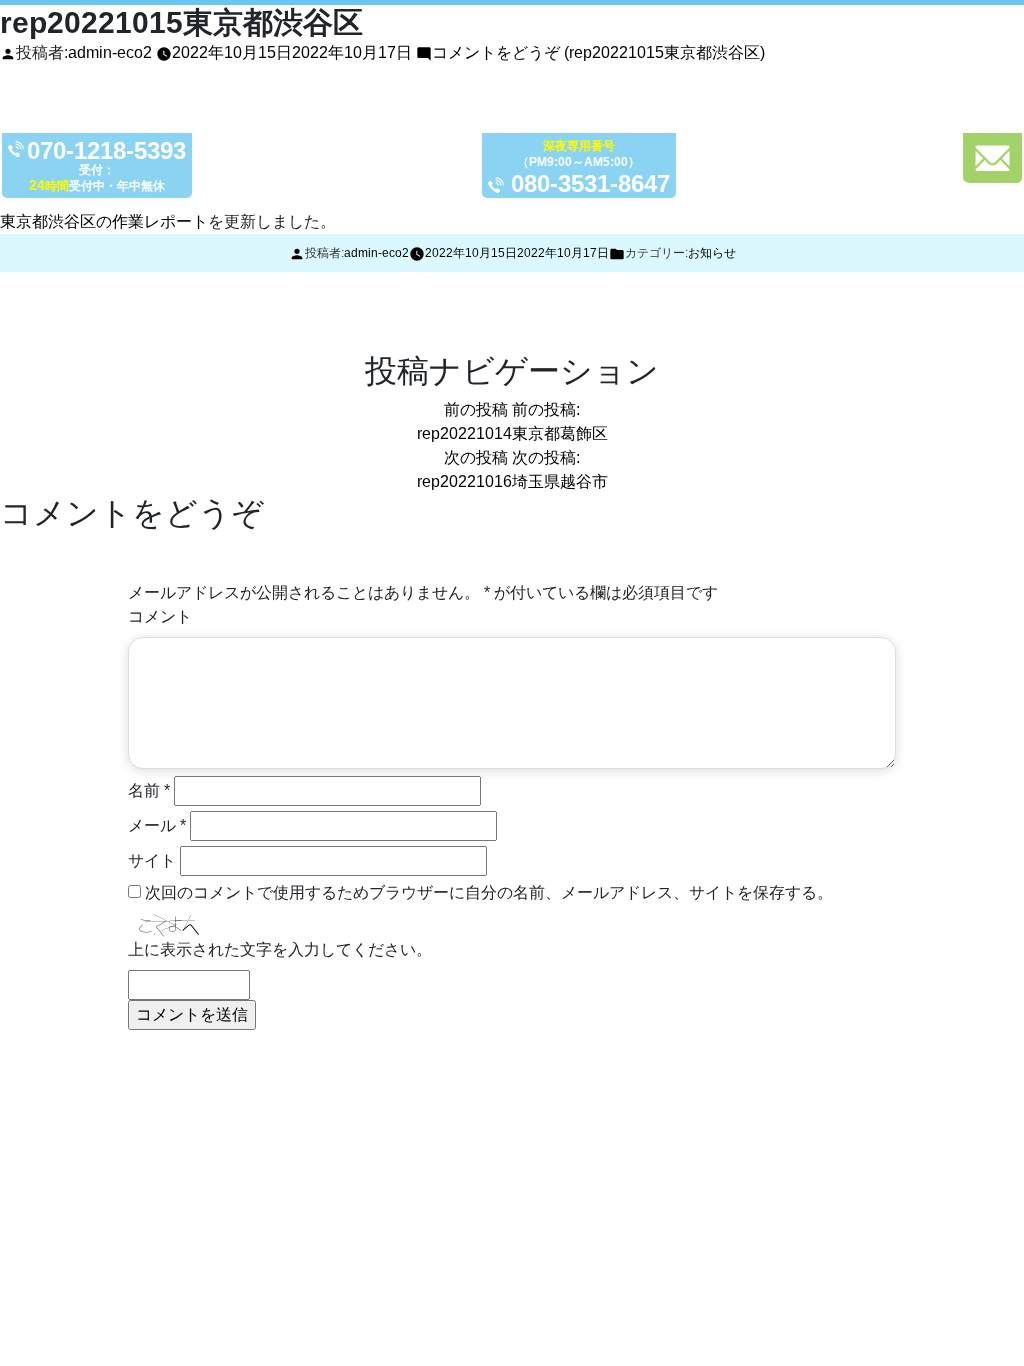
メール (157, 825)
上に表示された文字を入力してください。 (280, 949)
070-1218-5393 (106, 151)
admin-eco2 (110, 52)
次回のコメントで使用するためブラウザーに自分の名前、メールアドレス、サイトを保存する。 (489, 892)
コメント (160, 616)
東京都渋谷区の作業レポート (104, 221)
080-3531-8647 (590, 183)
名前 (149, 790)
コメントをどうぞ (598, 52)
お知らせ (712, 253)
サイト (152, 860)
